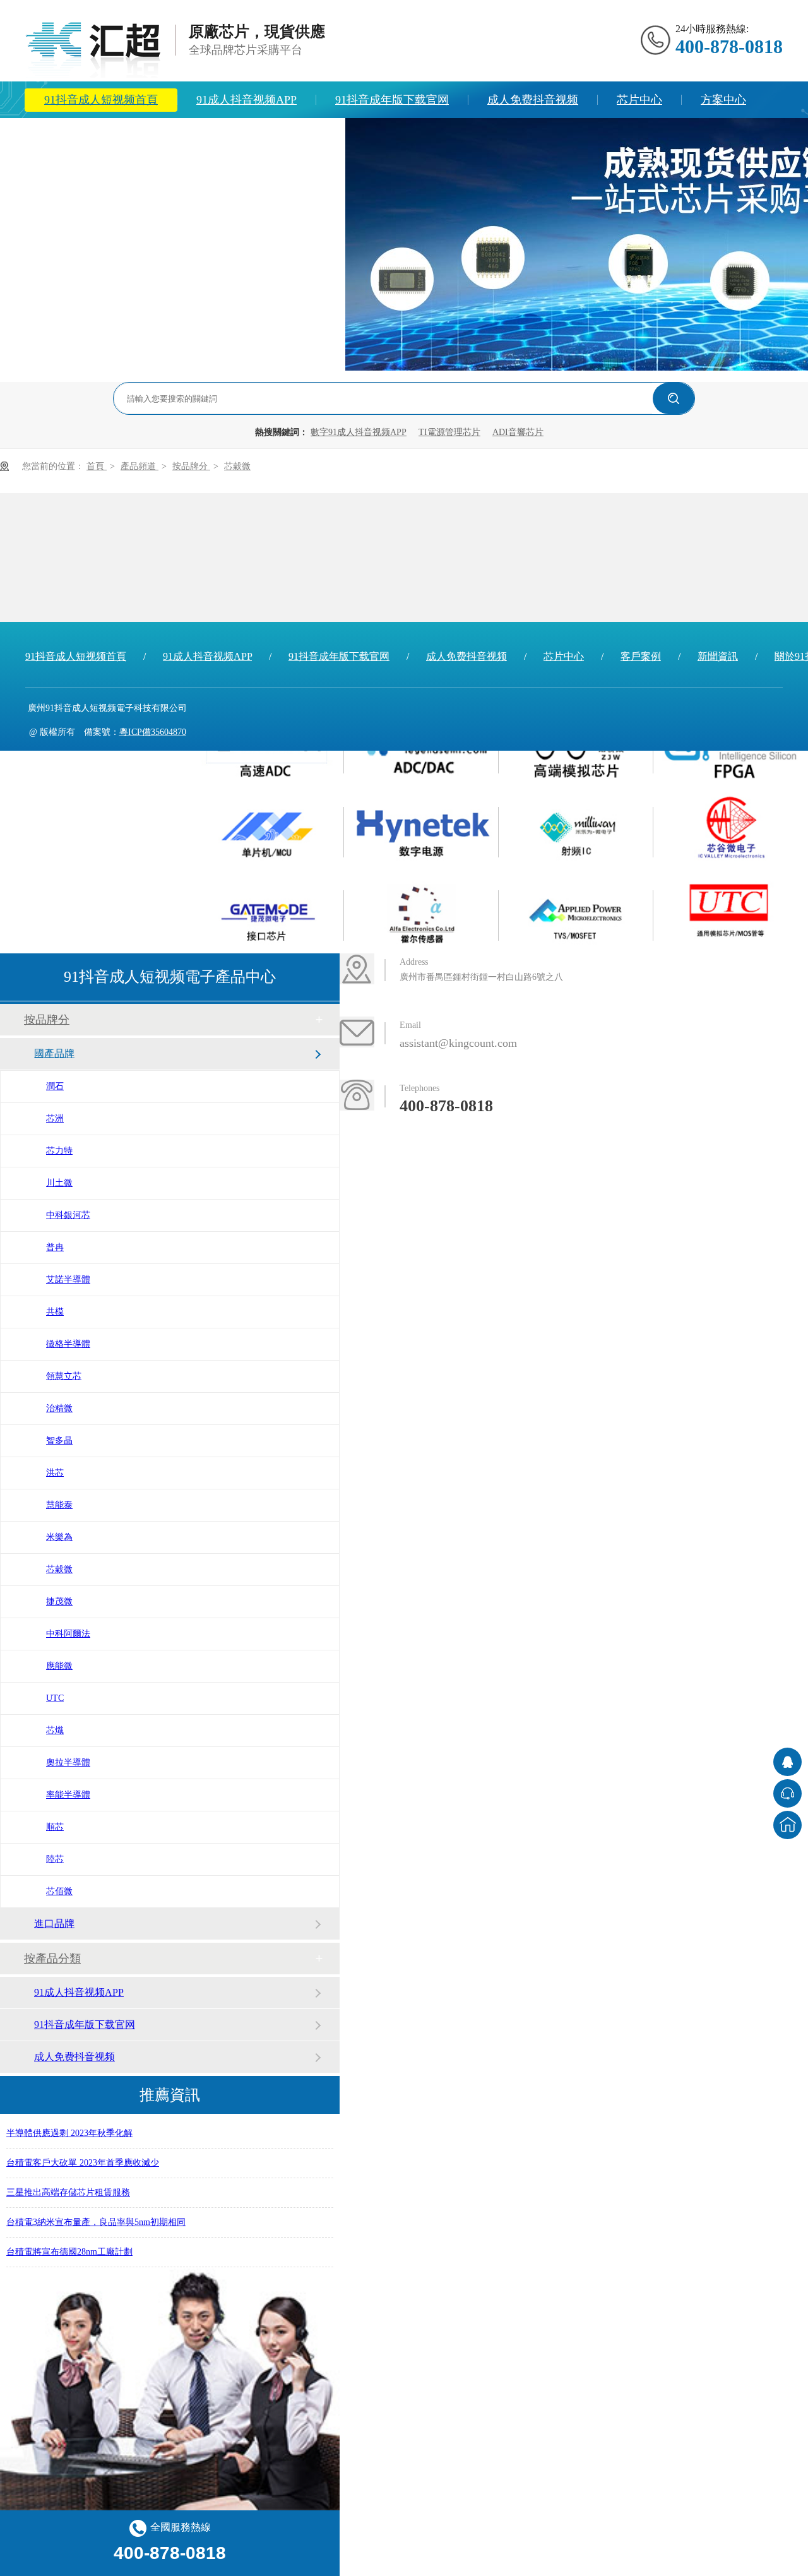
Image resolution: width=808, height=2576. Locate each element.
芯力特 (59, 1151)
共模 (55, 1312)
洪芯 (55, 1473)
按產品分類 (52, 1959)
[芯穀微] (731, 828)
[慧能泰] (421, 828)
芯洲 (55, 1118)
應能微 (59, 1666)
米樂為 (59, 1537)
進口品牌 (54, 1923)
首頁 (97, 466)
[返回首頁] (787, 1825)
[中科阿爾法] (421, 911)
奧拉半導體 (68, 1762)
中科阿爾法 (68, 1634)
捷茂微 (59, 1601)
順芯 (55, 1827)
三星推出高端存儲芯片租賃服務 (68, 2185)
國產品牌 (54, 1053)
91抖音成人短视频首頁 (101, 100)
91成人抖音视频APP (247, 100)
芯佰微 (59, 1891)
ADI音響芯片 (518, 432)
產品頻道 (140, 466)
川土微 (59, 1183)
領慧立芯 (64, 1376)
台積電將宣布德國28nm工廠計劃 (69, 2244)
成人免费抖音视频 (533, 100)
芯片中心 (639, 100)
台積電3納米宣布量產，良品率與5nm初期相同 (96, 2215)
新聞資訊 (67, 136)
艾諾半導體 (68, 1279)
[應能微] (576, 911)
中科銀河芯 (68, 1215)
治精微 (59, 1408)
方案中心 (723, 100)
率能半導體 (68, 1795)
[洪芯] (267, 828)
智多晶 (59, 1440)
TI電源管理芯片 (449, 432)
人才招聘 (303, 136)
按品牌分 (191, 466)
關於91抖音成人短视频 (185, 136)
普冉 (55, 1247)
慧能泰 (59, 1505)
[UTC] (731, 911)
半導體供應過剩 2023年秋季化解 (69, 2126)
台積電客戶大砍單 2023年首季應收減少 (83, 2155)
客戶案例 (641, 656)
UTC (55, 1698)
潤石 (55, 1086)
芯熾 (55, 1730)
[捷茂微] (267, 911)
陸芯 (55, 1859)
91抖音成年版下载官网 (392, 100)
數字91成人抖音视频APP (359, 432)
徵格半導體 (68, 1344)
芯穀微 (237, 466)
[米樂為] (576, 828)
